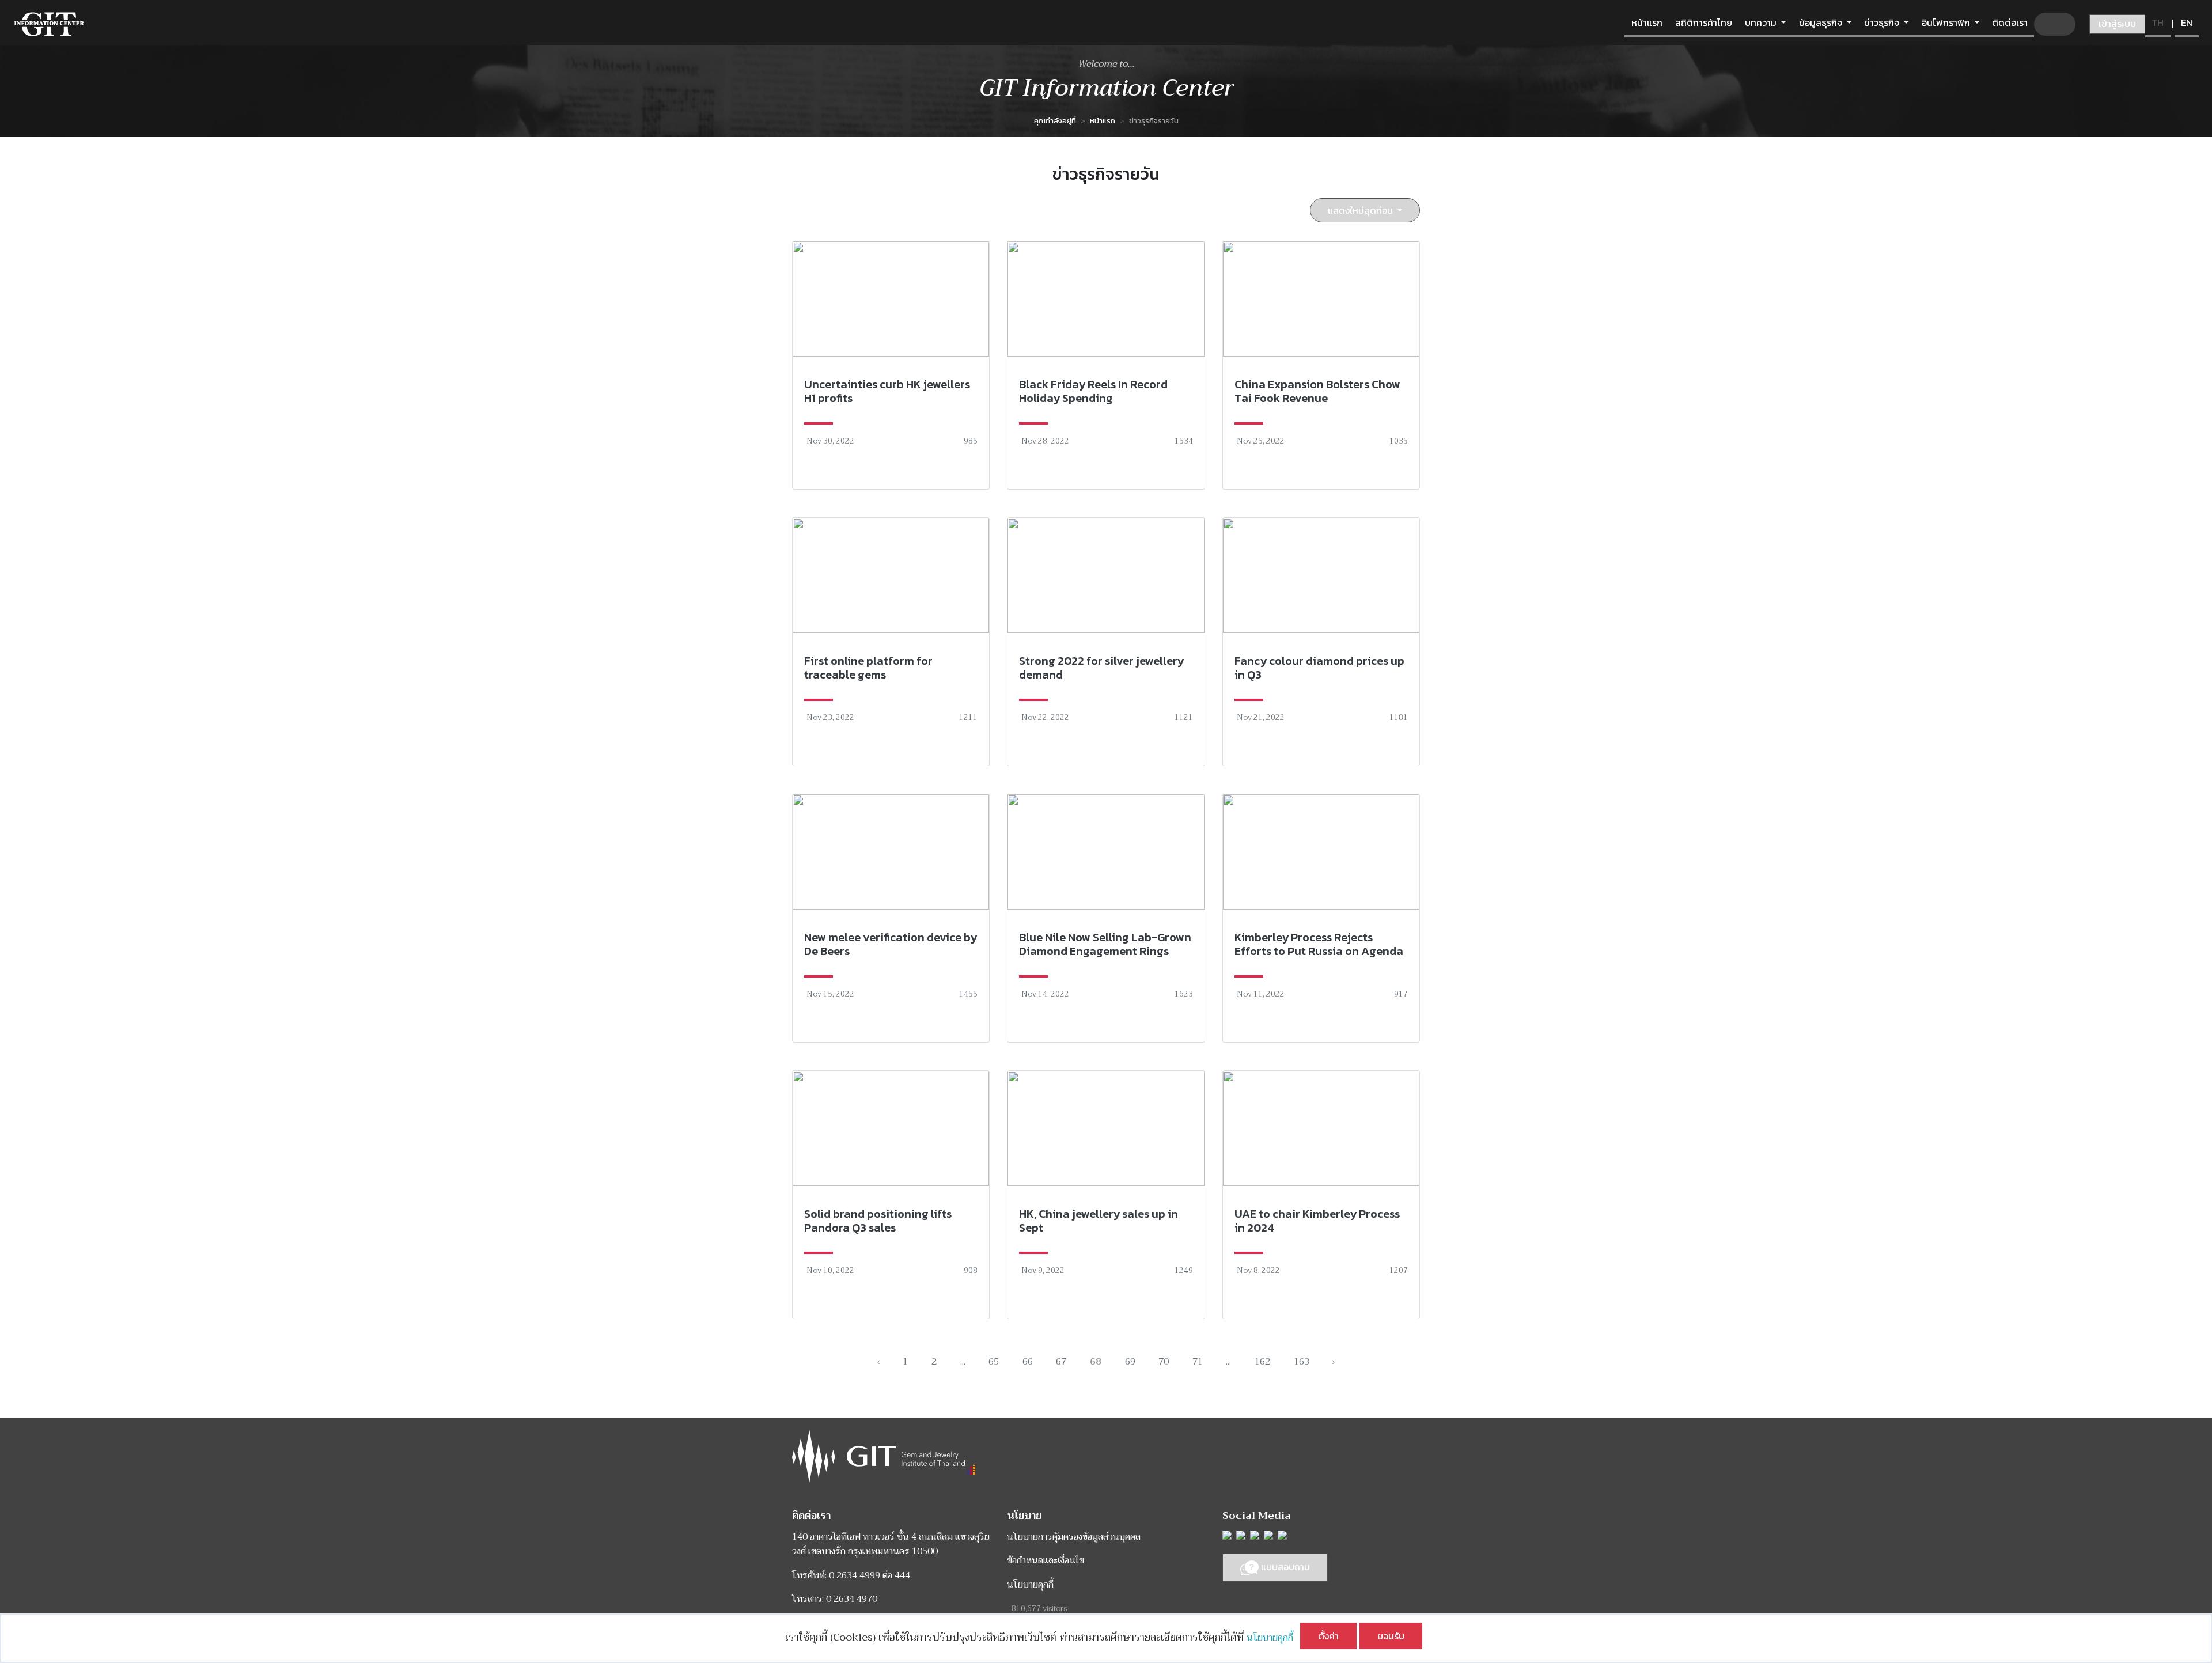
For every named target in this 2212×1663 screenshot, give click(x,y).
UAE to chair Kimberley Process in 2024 (1317, 1221)
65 (994, 1362)
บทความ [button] (1762, 22)
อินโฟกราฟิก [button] (1947, 22)
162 (1262, 1362)
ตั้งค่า (1328, 1636)
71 (1198, 1362)
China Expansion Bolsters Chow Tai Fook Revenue (1317, 391)
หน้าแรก (1647, 22)
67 (1061, 1362)
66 (1028, 1362)
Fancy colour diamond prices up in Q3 (1319, 668)
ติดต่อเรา (2010, 22)
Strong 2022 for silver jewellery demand (1101, 668)
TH (2158, 22)
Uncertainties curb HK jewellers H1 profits (887, 391)
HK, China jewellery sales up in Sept (1099, 1221)
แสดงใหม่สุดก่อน (1361, 210)
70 (1164, 1362)
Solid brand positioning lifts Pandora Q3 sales (878, 1221)
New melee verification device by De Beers (891, 944)
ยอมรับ (1391, 1636)
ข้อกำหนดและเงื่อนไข (1046, 1560)
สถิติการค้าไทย (1704, 22)
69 (1130, 1362)
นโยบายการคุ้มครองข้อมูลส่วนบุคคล (1074, 1537)
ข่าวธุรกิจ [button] (1883, 22)
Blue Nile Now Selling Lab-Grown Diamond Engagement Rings (1105, 944)
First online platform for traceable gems (868, 668)
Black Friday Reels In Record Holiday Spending (1093, 391)
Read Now (891, 365)
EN (2187, 22)
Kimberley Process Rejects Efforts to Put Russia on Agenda (1319, 944)
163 (1302, 1362)
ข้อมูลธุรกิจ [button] (1822, 22)
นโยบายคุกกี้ (1273, 1638)
